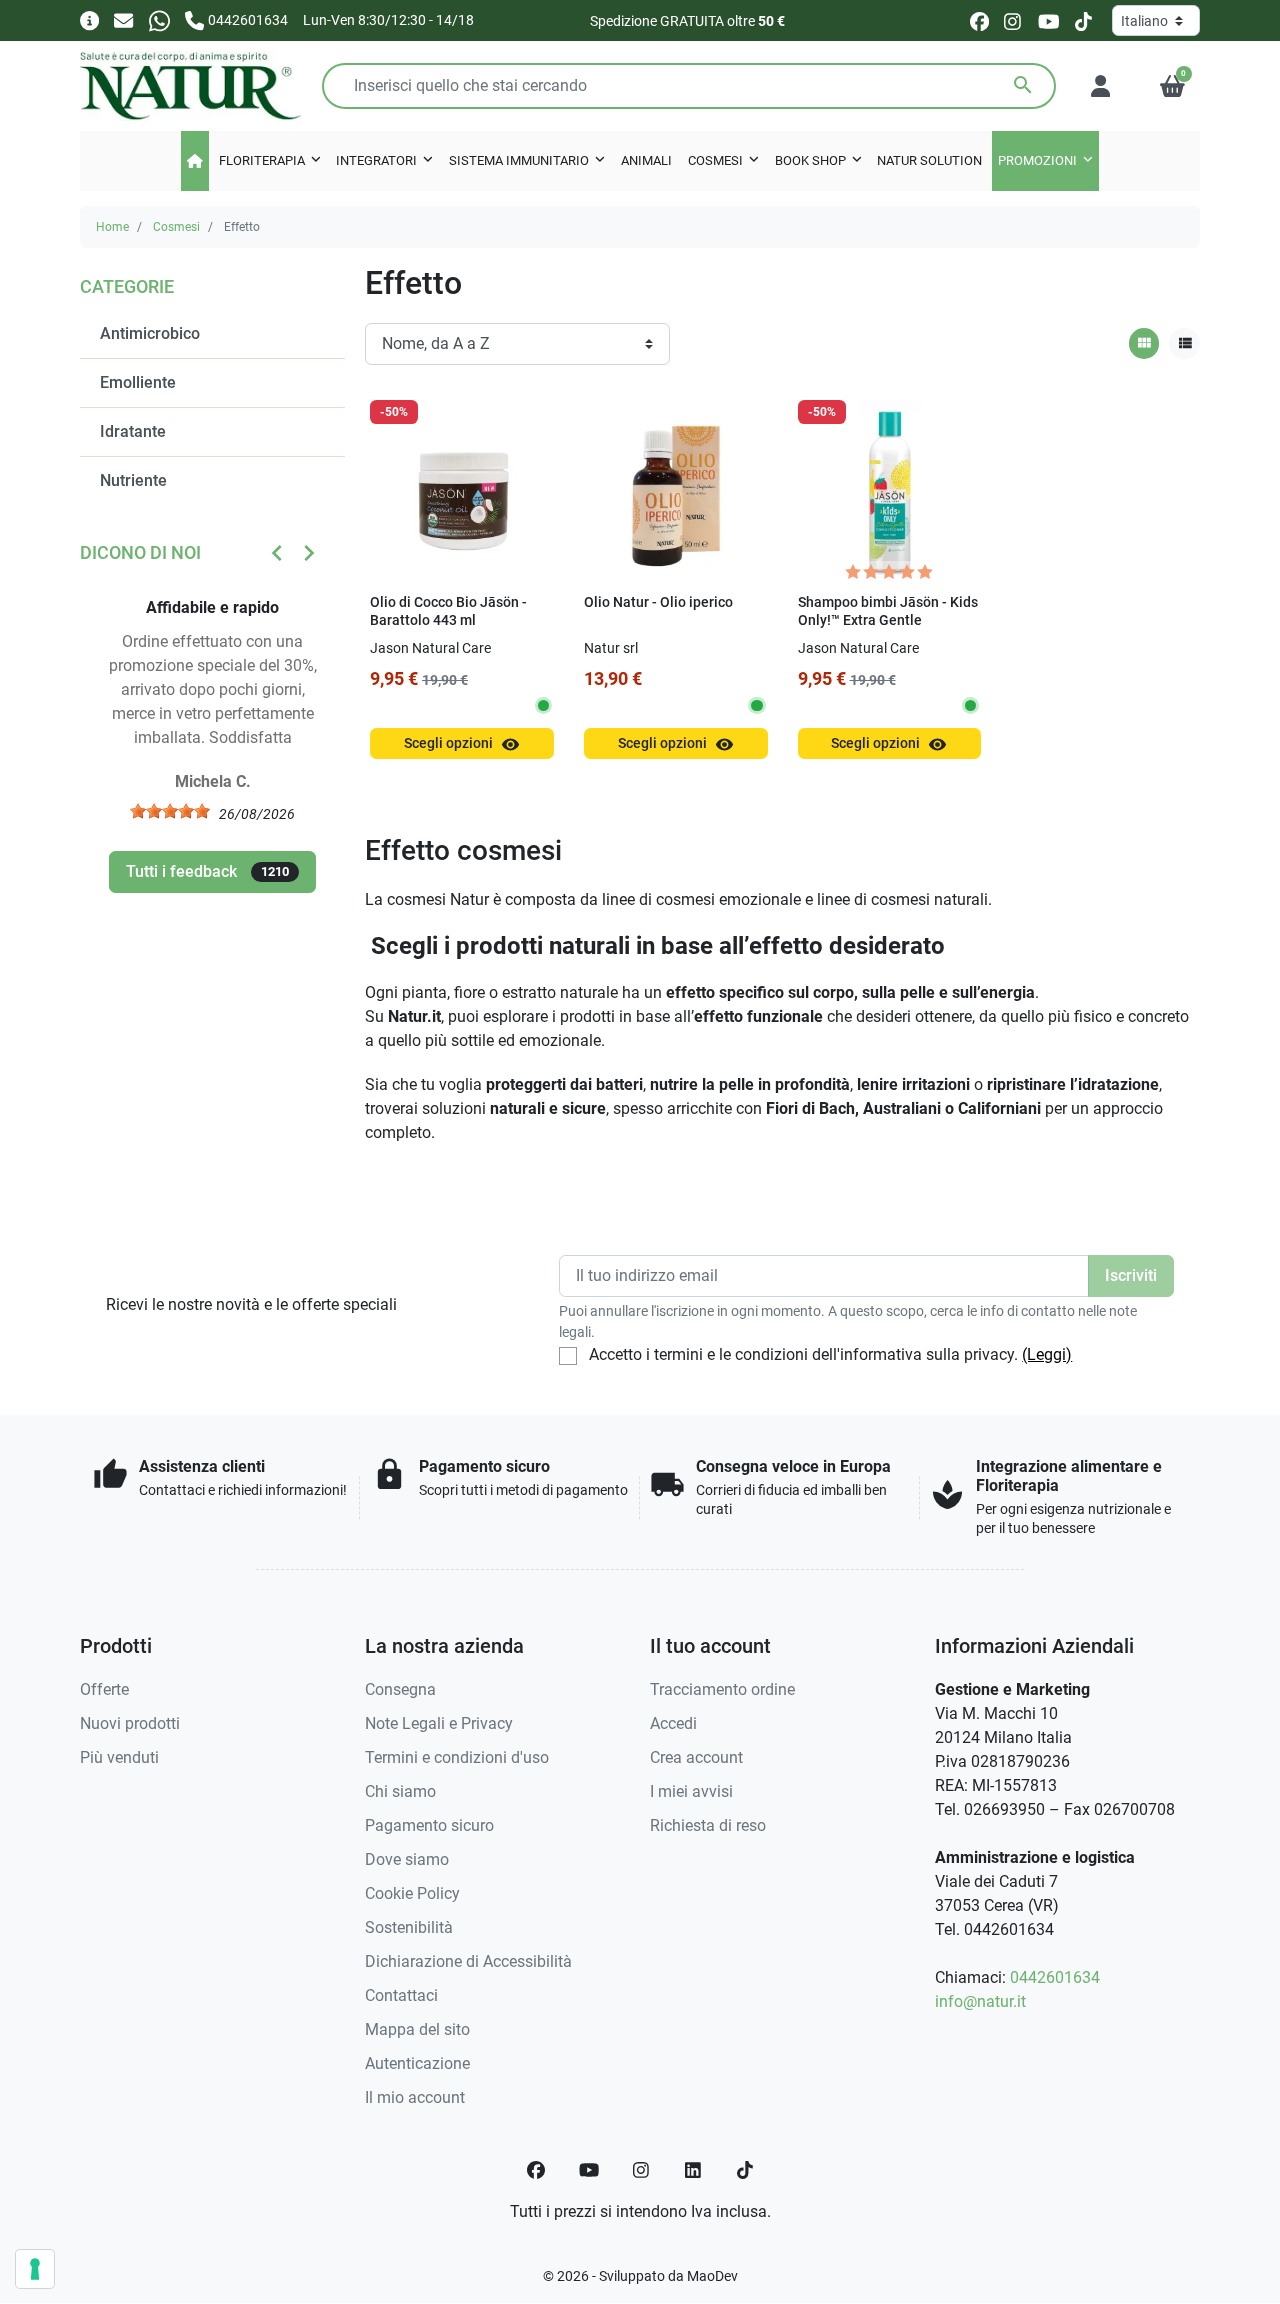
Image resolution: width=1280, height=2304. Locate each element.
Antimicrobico (150, 333)
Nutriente (133, 480)
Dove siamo (407, 1859)
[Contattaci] (123, 19)
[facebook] (979, 20)
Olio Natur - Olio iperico (658, 602)
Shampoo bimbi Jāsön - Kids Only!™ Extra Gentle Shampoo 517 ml (888, 621)
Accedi (673, 1723)
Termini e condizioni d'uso (457, 1757)
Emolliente (138, 382)
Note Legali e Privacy (439, 1723)
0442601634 (1055, 1977)
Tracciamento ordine (722, 1689)
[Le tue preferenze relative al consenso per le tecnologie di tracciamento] (35, 2269)
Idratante (133, 431)
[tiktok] (1083, 20)
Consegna (400, 1689)
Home (112, 227)
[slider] (170, 811)
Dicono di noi (140, 552)
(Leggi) (1047, 1354)
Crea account (696, 1757)
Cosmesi (176, 227)
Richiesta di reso (708, 1825)
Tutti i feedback (207, 871)
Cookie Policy (412, 1893)
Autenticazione (417, 2063)
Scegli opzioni (462, 744)
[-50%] (462, 490)
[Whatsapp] (159, 19)
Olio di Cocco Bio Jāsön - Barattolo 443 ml (448, 612)
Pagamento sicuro (429, 1825)
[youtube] (1049, 20)
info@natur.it (980, 2001)
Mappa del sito (417, 2029)
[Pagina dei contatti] (89, 19)
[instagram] (1013, 20)
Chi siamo (400, 1791)
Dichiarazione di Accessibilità (468, 1961)
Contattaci (401, 1995)
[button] (1172, 86)
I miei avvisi (691, 1791)
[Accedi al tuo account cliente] (1100, 86)
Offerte (104, 1689)
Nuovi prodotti (130, 1723)
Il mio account (415, 2097)
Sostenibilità (409, 1927)
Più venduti (119, 1757)
